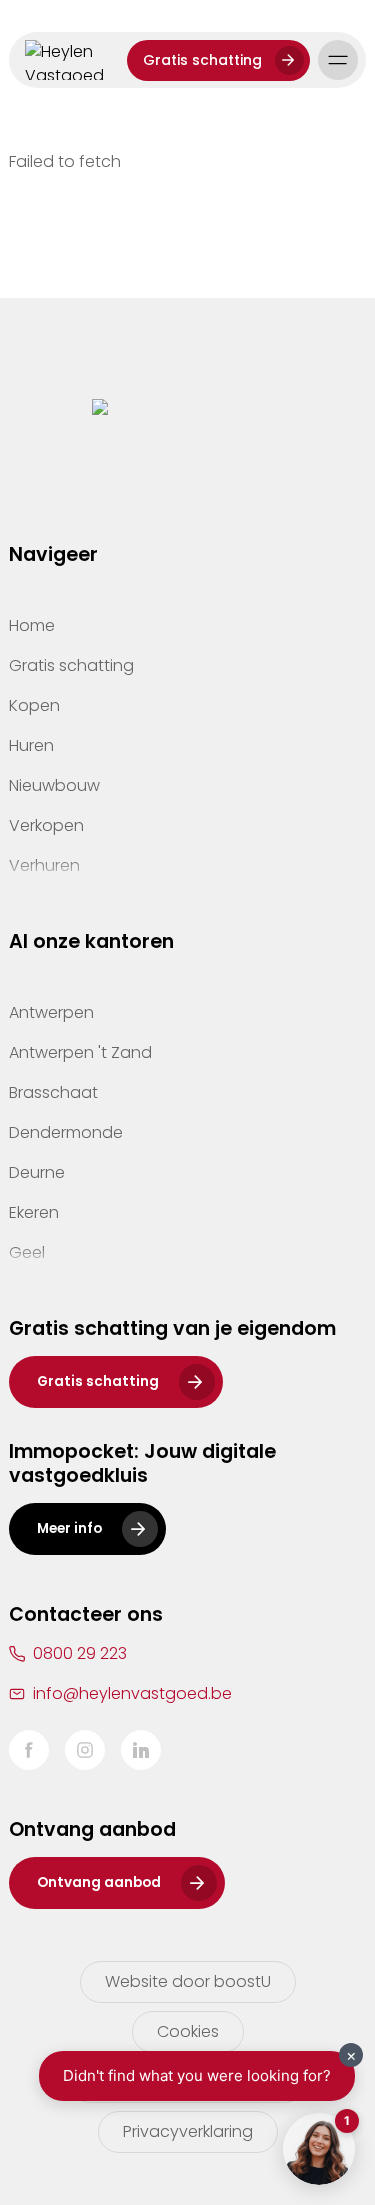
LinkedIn (141, 1750)
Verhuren (44, 865)
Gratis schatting (202, 60)
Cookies (188, 2031)
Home (32, 625)
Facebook (29, 1750)
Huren (31, 745)
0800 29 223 (80, 1653)
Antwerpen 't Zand (80, 1052)
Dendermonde (66, 1132)
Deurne (37, 1172)
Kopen (34, 705)
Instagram (85, 1750)
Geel (27, 1252)
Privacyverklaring (188, 2131)
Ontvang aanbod (99, 1882)
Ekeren (34, 1212)
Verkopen (46, 825)
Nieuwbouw (54, 785)
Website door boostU (188, 1981)
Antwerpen (51, 1012)
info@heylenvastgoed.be (132, 1693)
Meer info (69, 1528)
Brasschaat (53, 1092)
